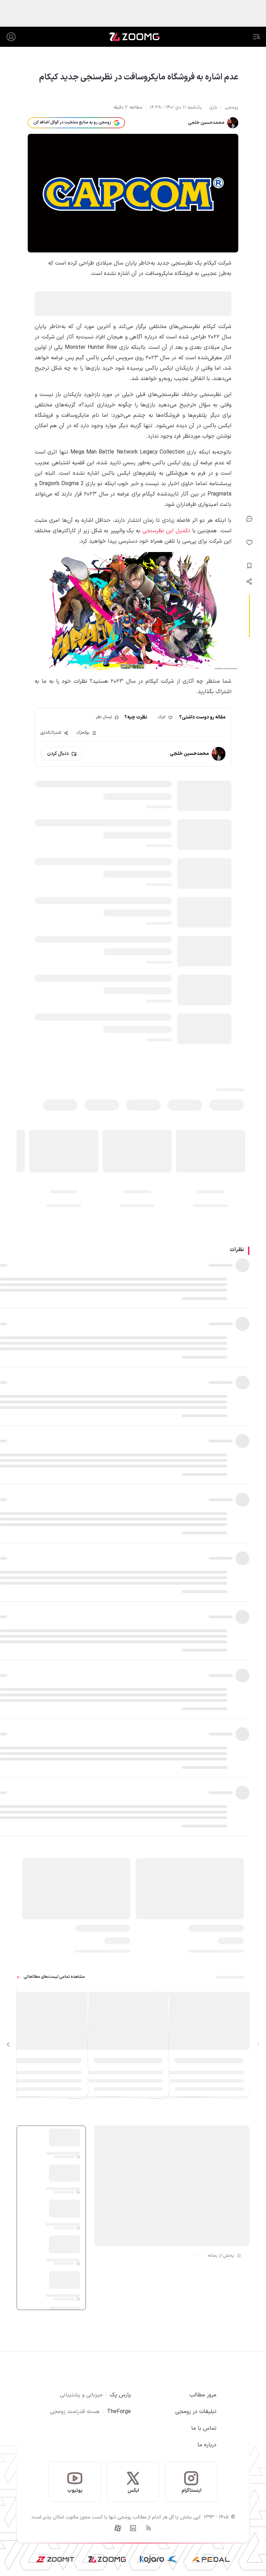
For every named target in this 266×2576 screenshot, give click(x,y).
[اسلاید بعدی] (8, 2044)
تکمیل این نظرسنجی (166, 531)
